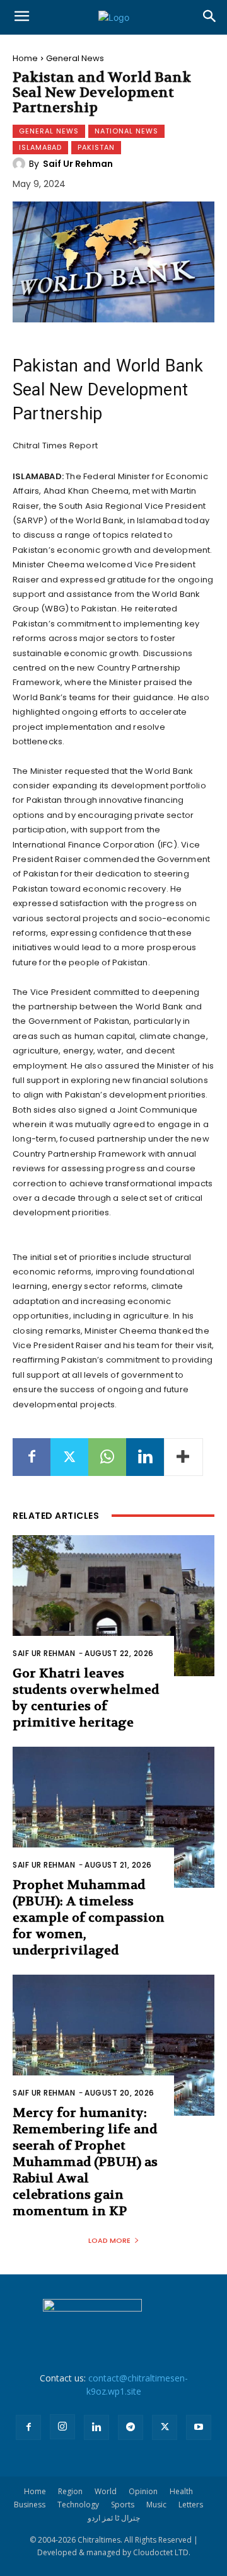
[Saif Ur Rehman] (21, 164)
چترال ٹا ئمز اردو (114, 2518)
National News (126, 131)
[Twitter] (69, 1457)
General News (75, 58)
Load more (109, 2240)
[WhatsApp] (107, 1457)
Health (181, 2491)
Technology (78, 2505)
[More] (183, 1457)
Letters (191, 2505)
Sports (123, 2505)
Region (70, 2491)
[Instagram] (62, 2427)
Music (156, 2505)
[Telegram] (131, 2427)
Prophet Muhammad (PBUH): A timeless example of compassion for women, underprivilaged (89, 1918)
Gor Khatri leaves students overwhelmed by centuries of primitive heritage (86, 1698)
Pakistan (96, 147)
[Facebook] (32, 1457)
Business (30, 2505)
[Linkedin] (145, 1457)
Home (25, 58)
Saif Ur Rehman (78, 164)
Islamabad (40, 147)
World (106, 2491)
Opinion (143, 2491)
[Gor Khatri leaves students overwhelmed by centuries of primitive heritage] (113, 1606)
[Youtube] (199, 2427)
